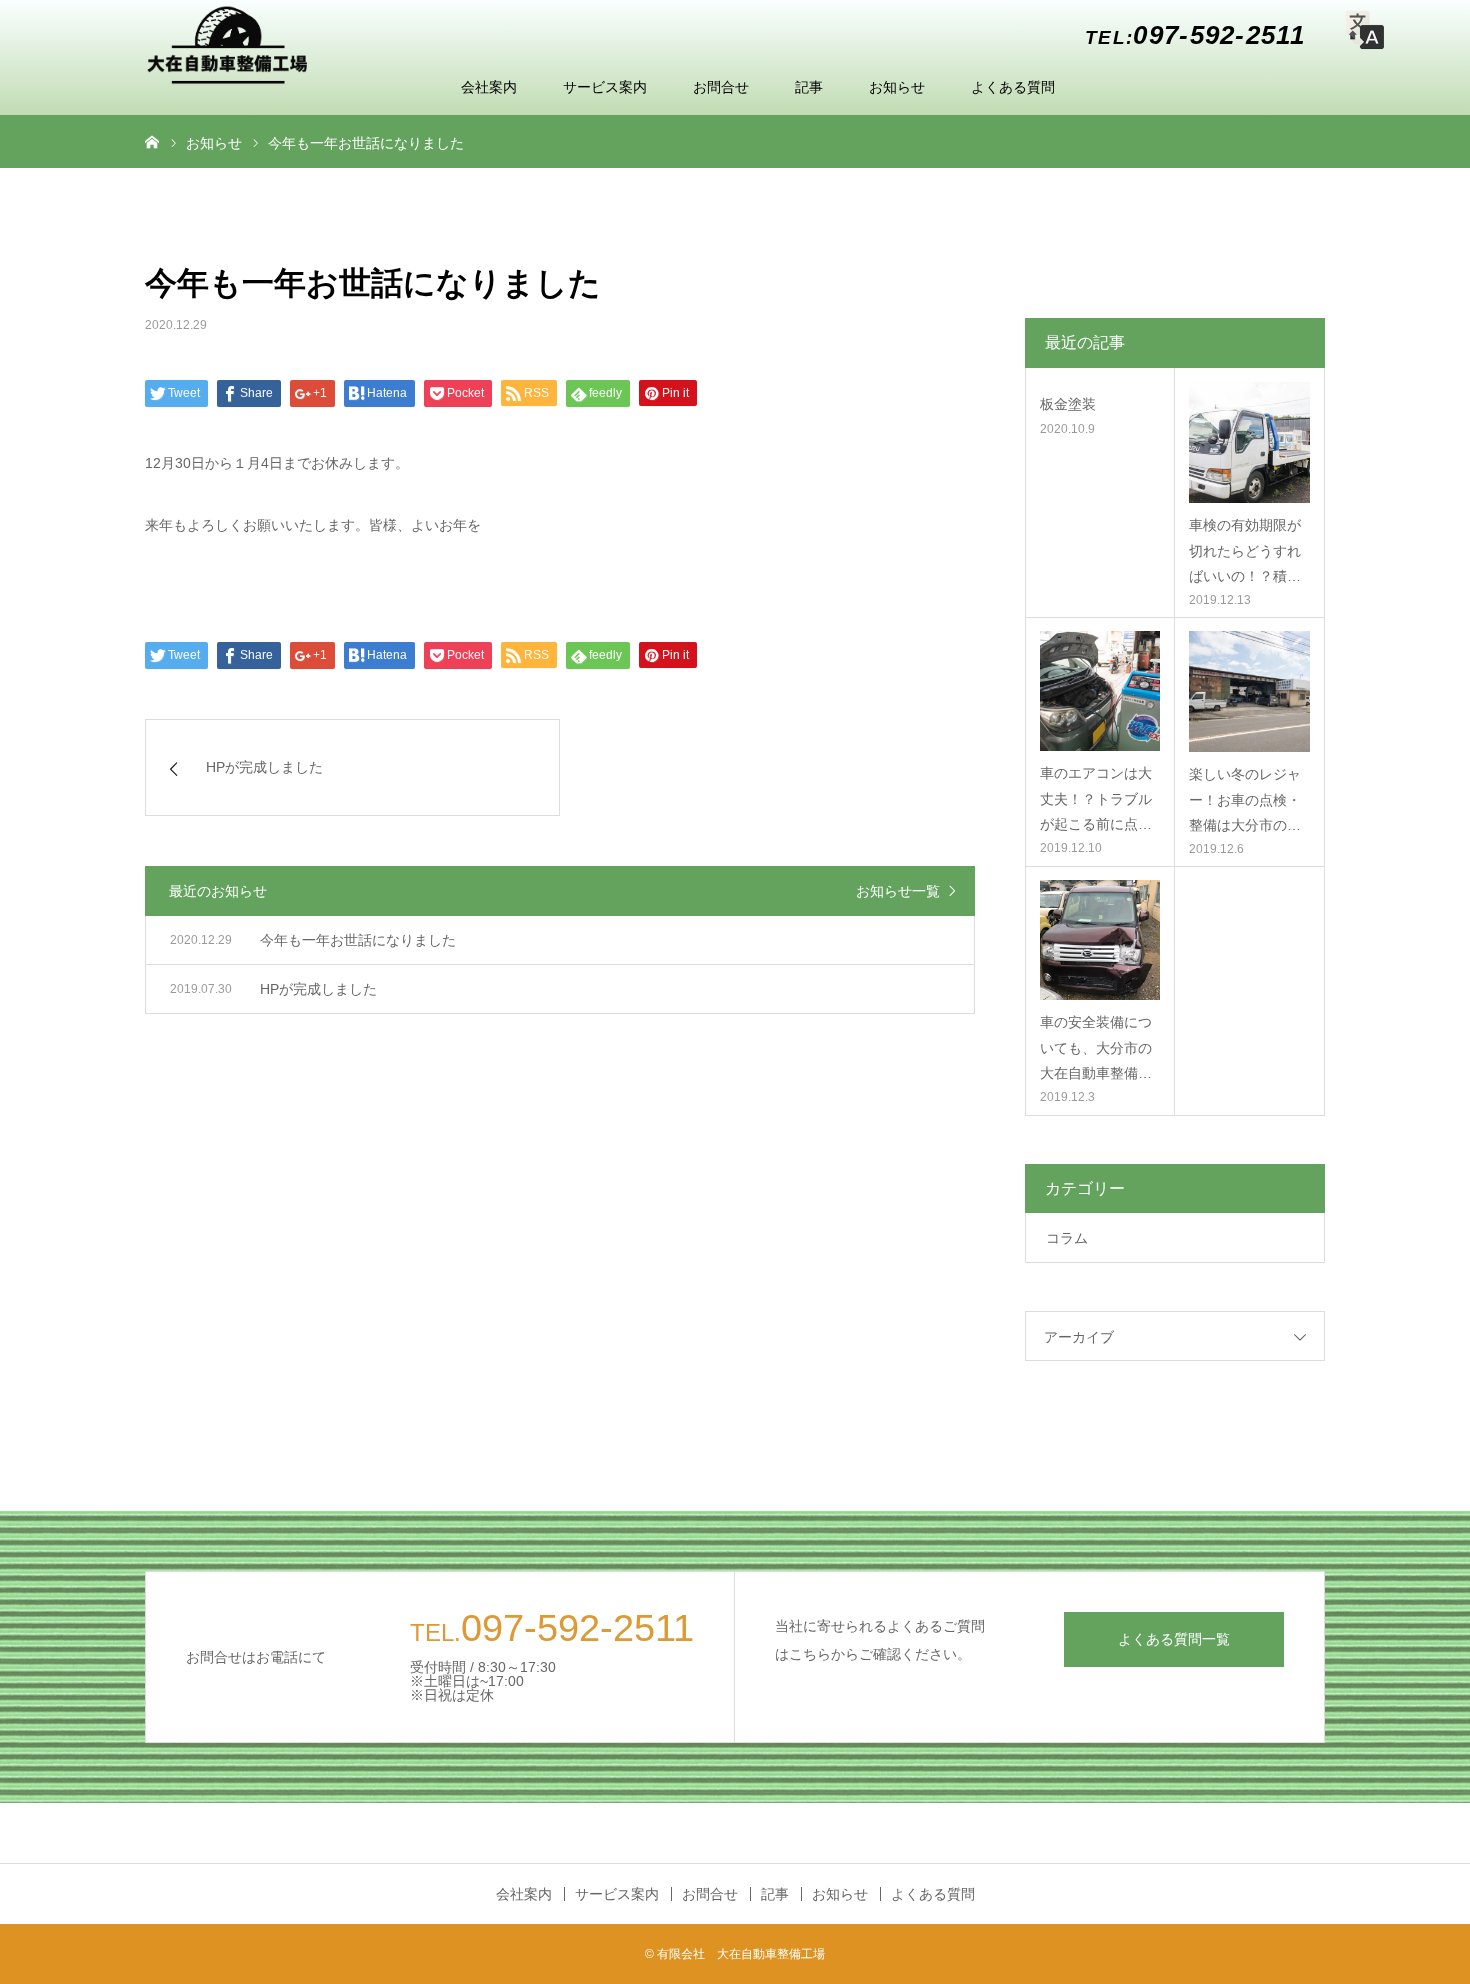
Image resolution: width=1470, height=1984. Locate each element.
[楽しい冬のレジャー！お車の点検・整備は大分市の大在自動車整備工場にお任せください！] (1249, 691)
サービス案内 (605, 87)
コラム (1067, 1238)
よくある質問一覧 (1174, 1639)
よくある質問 (1013, 87)
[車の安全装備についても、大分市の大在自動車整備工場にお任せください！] (1100, 940)
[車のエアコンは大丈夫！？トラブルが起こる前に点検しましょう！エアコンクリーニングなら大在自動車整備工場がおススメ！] (1100, 691)
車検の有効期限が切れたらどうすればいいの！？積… (1245, 550)
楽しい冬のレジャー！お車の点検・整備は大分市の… (1245, 799)
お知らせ (897, 87)
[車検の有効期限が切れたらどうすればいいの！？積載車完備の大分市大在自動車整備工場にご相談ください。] (1249, 442)
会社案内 (489, 87)
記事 (809, 87)
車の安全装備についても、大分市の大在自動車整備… (1096, 1047)
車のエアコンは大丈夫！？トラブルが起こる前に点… (1096, 798)
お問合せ (721, 87)
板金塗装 (1068, 404)
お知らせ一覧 (898, 891)
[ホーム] (152, 141)
